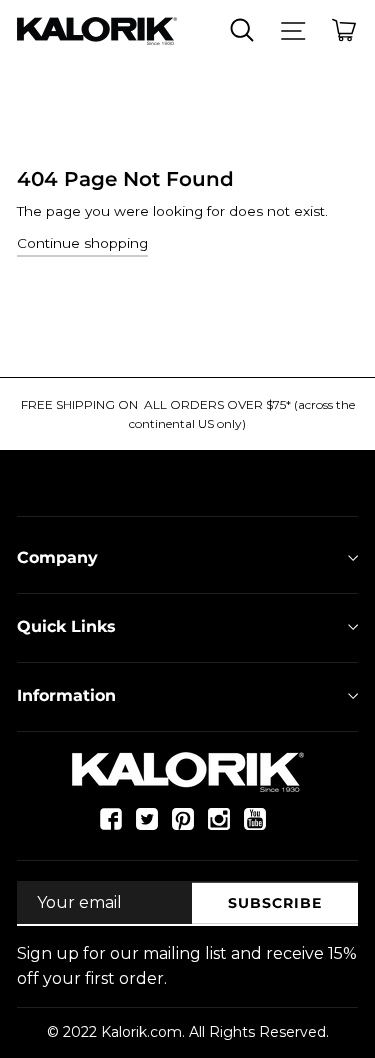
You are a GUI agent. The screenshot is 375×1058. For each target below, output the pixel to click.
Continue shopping (82, 243)
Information (66, 695)
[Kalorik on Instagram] (219, 827)
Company (57, 557)
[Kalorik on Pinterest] (183, 827)
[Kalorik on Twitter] (147, 827)
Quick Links (66, 626)
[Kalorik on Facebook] (111, 827)
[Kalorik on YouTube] (255, 827)
